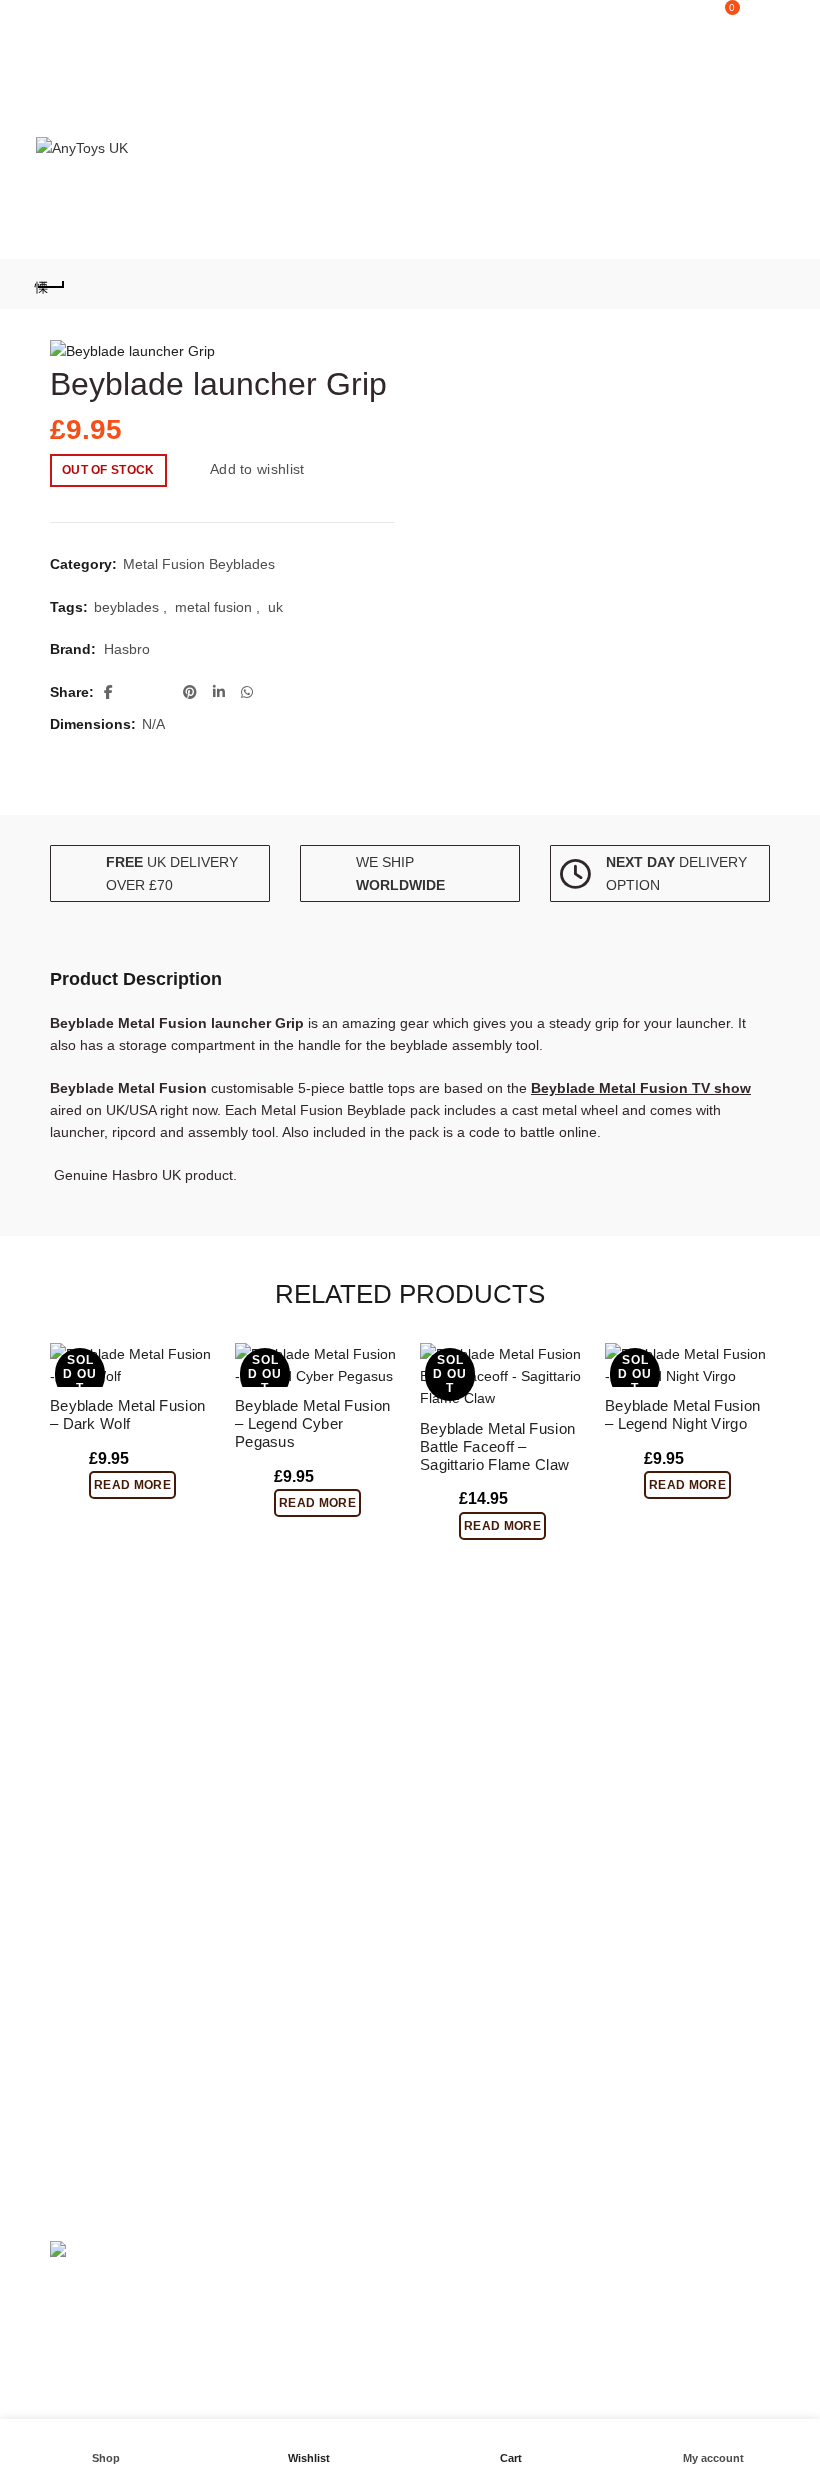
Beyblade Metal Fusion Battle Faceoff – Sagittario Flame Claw (497, 1446)
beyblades (126, 607)
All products (462, 1891)
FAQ (64, 1747)
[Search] (631, 17)
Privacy (73, 1892)
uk (275, 607)
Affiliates (451, 1775)
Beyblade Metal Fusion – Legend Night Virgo (682, 1414)
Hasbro (127, 649)
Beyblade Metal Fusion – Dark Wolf (127, 1414)
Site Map (453, 1862)
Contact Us (85, 1863)
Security (75, 1776)
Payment (453, 1833)
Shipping (77, 1805)
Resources (84, 1834)
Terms (444, 1804)
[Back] (51, 284)
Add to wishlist (257, 469)
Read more (132, 1485)
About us (453, 1746)
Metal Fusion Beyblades (199, 564)
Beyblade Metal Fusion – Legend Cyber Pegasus (312, 1423)
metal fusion (213, 607)
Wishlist (688, 7)
